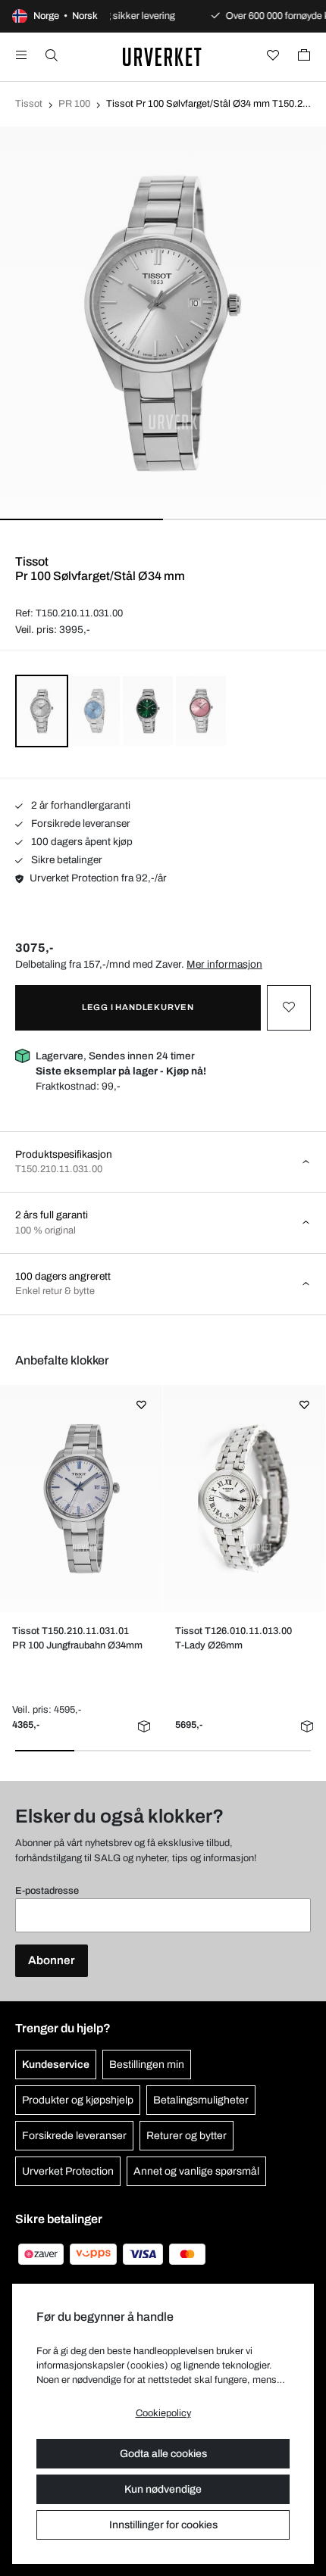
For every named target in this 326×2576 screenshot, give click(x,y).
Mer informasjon (224, 964)
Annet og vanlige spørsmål (196, 2171)
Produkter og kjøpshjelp (78, 2100)
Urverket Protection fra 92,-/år (98, 878)
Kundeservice (56, 2065)
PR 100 (74, 104)
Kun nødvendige (163, 2489)
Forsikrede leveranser (80, 823)
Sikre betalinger (66, 860)
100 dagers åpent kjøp (81, 842)
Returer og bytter (187, 2136)
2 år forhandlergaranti (80, 805)
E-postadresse (47, 1891)
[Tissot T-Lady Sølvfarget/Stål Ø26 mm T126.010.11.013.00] (244, 1499)
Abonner (52, 1960)
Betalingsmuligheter (201, 2100)
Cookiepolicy (163, 2413)
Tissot (29, 104)
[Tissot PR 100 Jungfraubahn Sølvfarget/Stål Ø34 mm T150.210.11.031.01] (81, 1499)
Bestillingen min (147, 2065)
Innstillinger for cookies (163, 2525)
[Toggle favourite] (289, 1008)
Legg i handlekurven (138, 1007)
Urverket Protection (68, 2171)
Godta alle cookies (163, 2454)
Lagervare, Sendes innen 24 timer (121, 1063)
